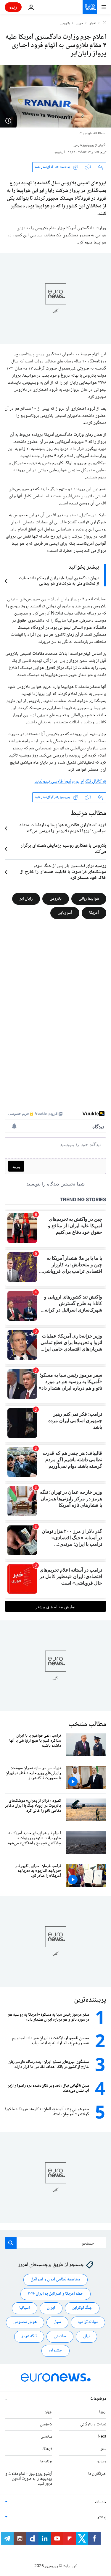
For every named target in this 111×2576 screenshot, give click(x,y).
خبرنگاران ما (97, 2474)
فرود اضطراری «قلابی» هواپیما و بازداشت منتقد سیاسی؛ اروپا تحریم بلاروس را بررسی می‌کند (63, 828)
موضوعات (98, 2399)
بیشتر (102, 2517)
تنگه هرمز (29, 2336)
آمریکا (94, 913)
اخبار (93, 24)
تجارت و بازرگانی (93, 2424)
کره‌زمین (46, 2424)
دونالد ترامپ (88, 2322)
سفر (103, 2449)
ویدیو (102, 2462)
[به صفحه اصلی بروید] (90, 7)
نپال (86, 2336)
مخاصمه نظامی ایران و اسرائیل (55, 2280)
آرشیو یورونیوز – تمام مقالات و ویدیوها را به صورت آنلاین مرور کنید (29, 2479)
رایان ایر (26, 899)
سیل (57, 2322)
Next (102, 2437)
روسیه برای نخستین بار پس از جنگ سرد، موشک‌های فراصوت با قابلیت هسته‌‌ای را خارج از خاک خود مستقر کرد (63, 872)
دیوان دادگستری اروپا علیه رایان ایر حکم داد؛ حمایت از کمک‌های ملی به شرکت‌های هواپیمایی (59, 581)
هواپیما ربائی (89, 899)
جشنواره (55, 2351)
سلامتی (60, 2336)
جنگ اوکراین (82, 2308)
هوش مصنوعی (25, 2322)
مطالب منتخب (87, 1724)
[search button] (11, 2243)
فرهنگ (47, 2449)
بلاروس (65, 24)
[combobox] (55, 2243)
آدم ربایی (65, 913)
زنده (13, 7)
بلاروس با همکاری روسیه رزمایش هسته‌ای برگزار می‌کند (63, 849)
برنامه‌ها (46, 2462)
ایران (51, 2308)
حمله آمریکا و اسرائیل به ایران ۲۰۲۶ (55, 2294)
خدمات (101, 2502)
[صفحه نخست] (104, 23)
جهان (80, 24)
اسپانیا (25, 2308)
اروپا (103, 2412)
